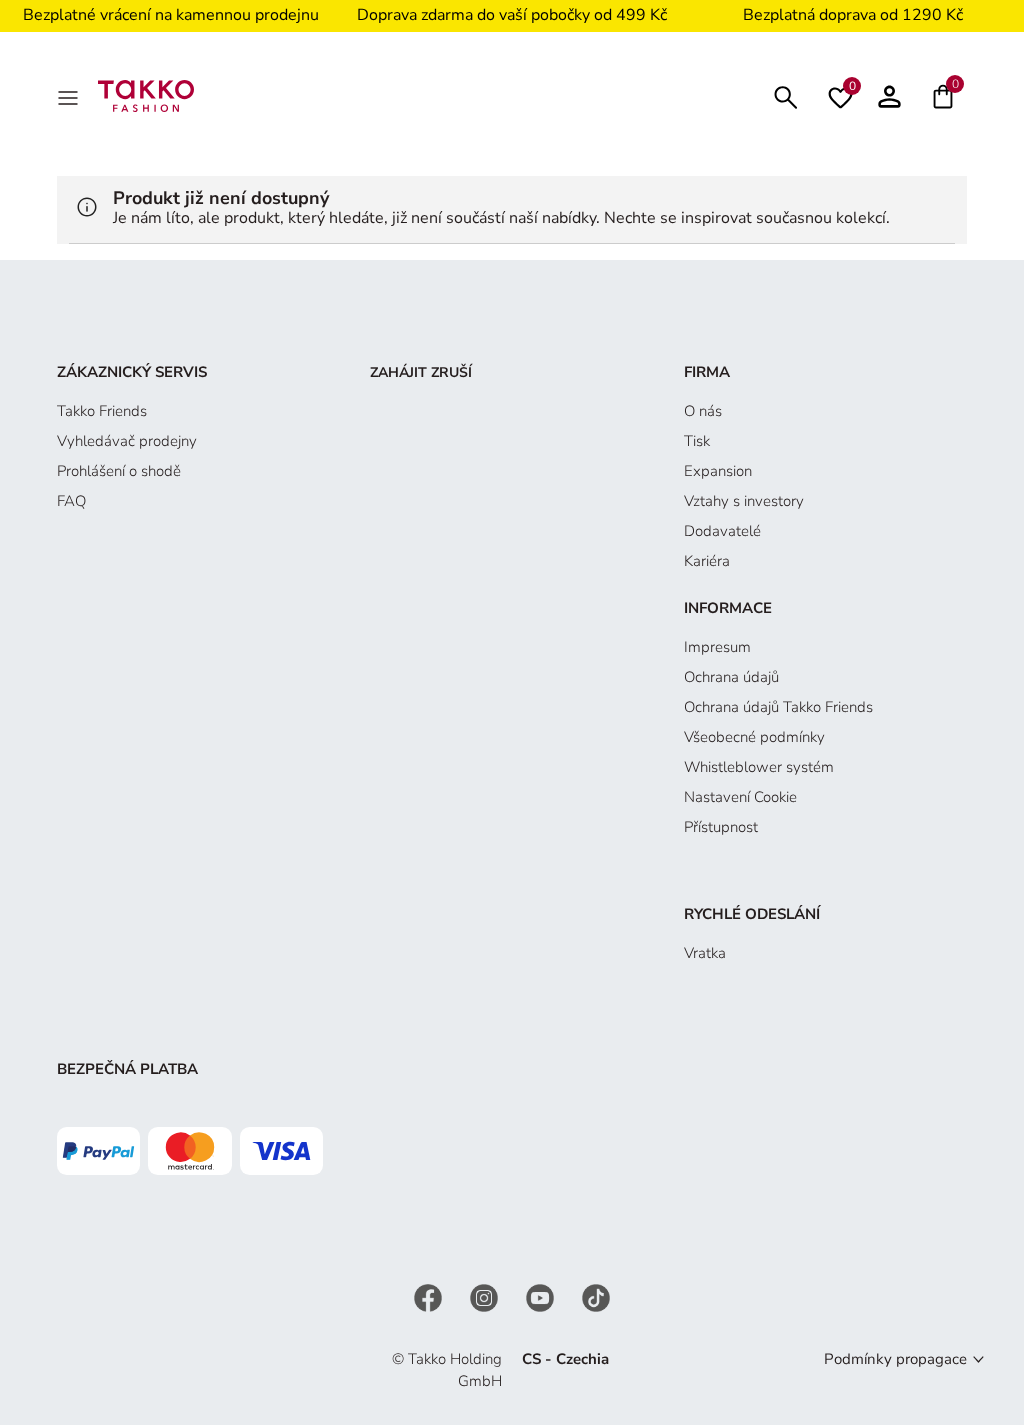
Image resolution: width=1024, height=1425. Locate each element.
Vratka (705, 953)
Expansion (718, 471)
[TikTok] (596, 1296)
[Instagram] (486, 1296)
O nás (703, 411)
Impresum (717, 647)
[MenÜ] (70, 96)
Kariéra (707, 561)
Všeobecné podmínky (754, 737)
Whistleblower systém (759, 767)
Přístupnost (721, 827)
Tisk (697, 441)
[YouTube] (542, 1296)
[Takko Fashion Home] (146, 95)
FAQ (71, 501)
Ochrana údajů (731, 677)
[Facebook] (430, 1296)
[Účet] (889, 96)
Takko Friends (102, 411)
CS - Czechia (565, 1359)
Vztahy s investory (744, 501)
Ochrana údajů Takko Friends (778, 707)
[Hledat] (786, 95)
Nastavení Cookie (740, 797)
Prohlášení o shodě (119, 471)
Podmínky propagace (895, 1359)
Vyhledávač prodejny (127, 441)
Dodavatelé (722, 531)
